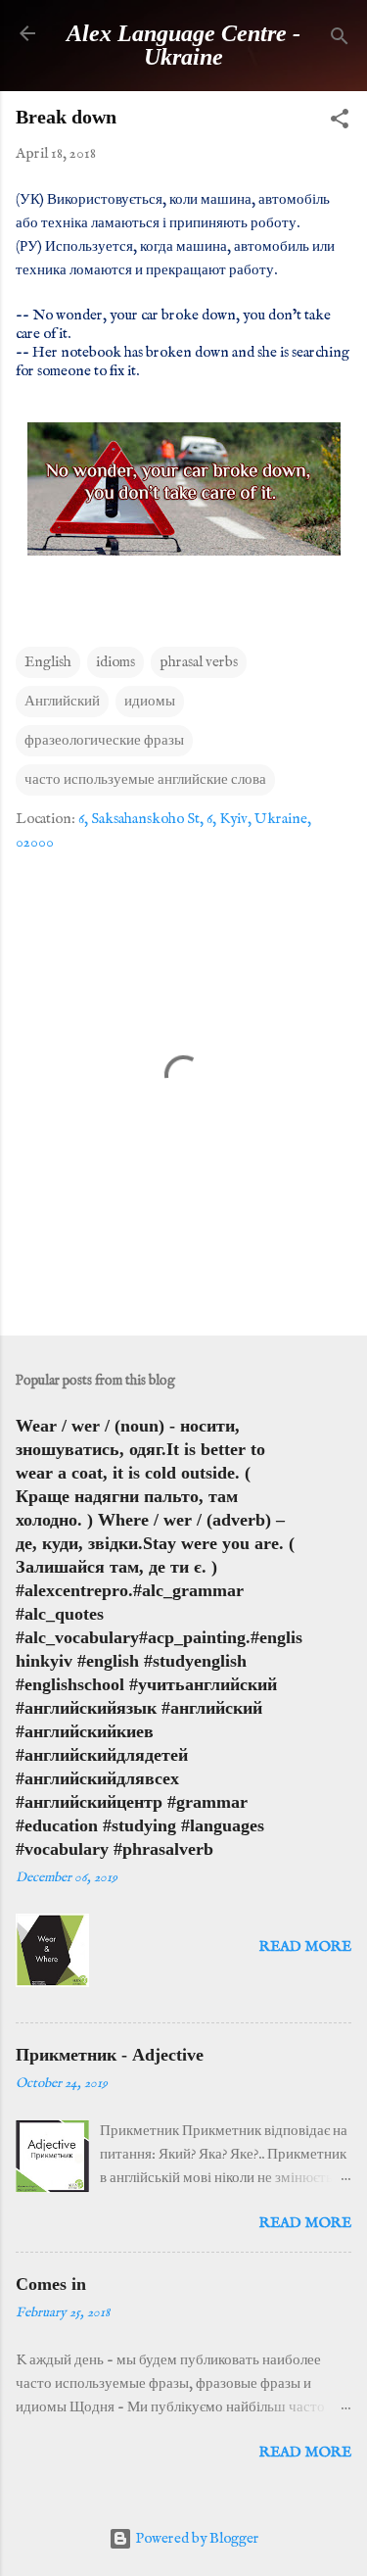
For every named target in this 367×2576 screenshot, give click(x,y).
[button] (340, 122)
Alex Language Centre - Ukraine (183, 45)
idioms (115, 662)
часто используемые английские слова (145, 779)
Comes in (51, 2284)
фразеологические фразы (104, 740)
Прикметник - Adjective (110, 2055)
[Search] (340, 40)
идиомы (150, 701)
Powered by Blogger (196, 2538)
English (48, 662)
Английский (62, 701)
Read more (305, 1946)
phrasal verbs (199, 662)
